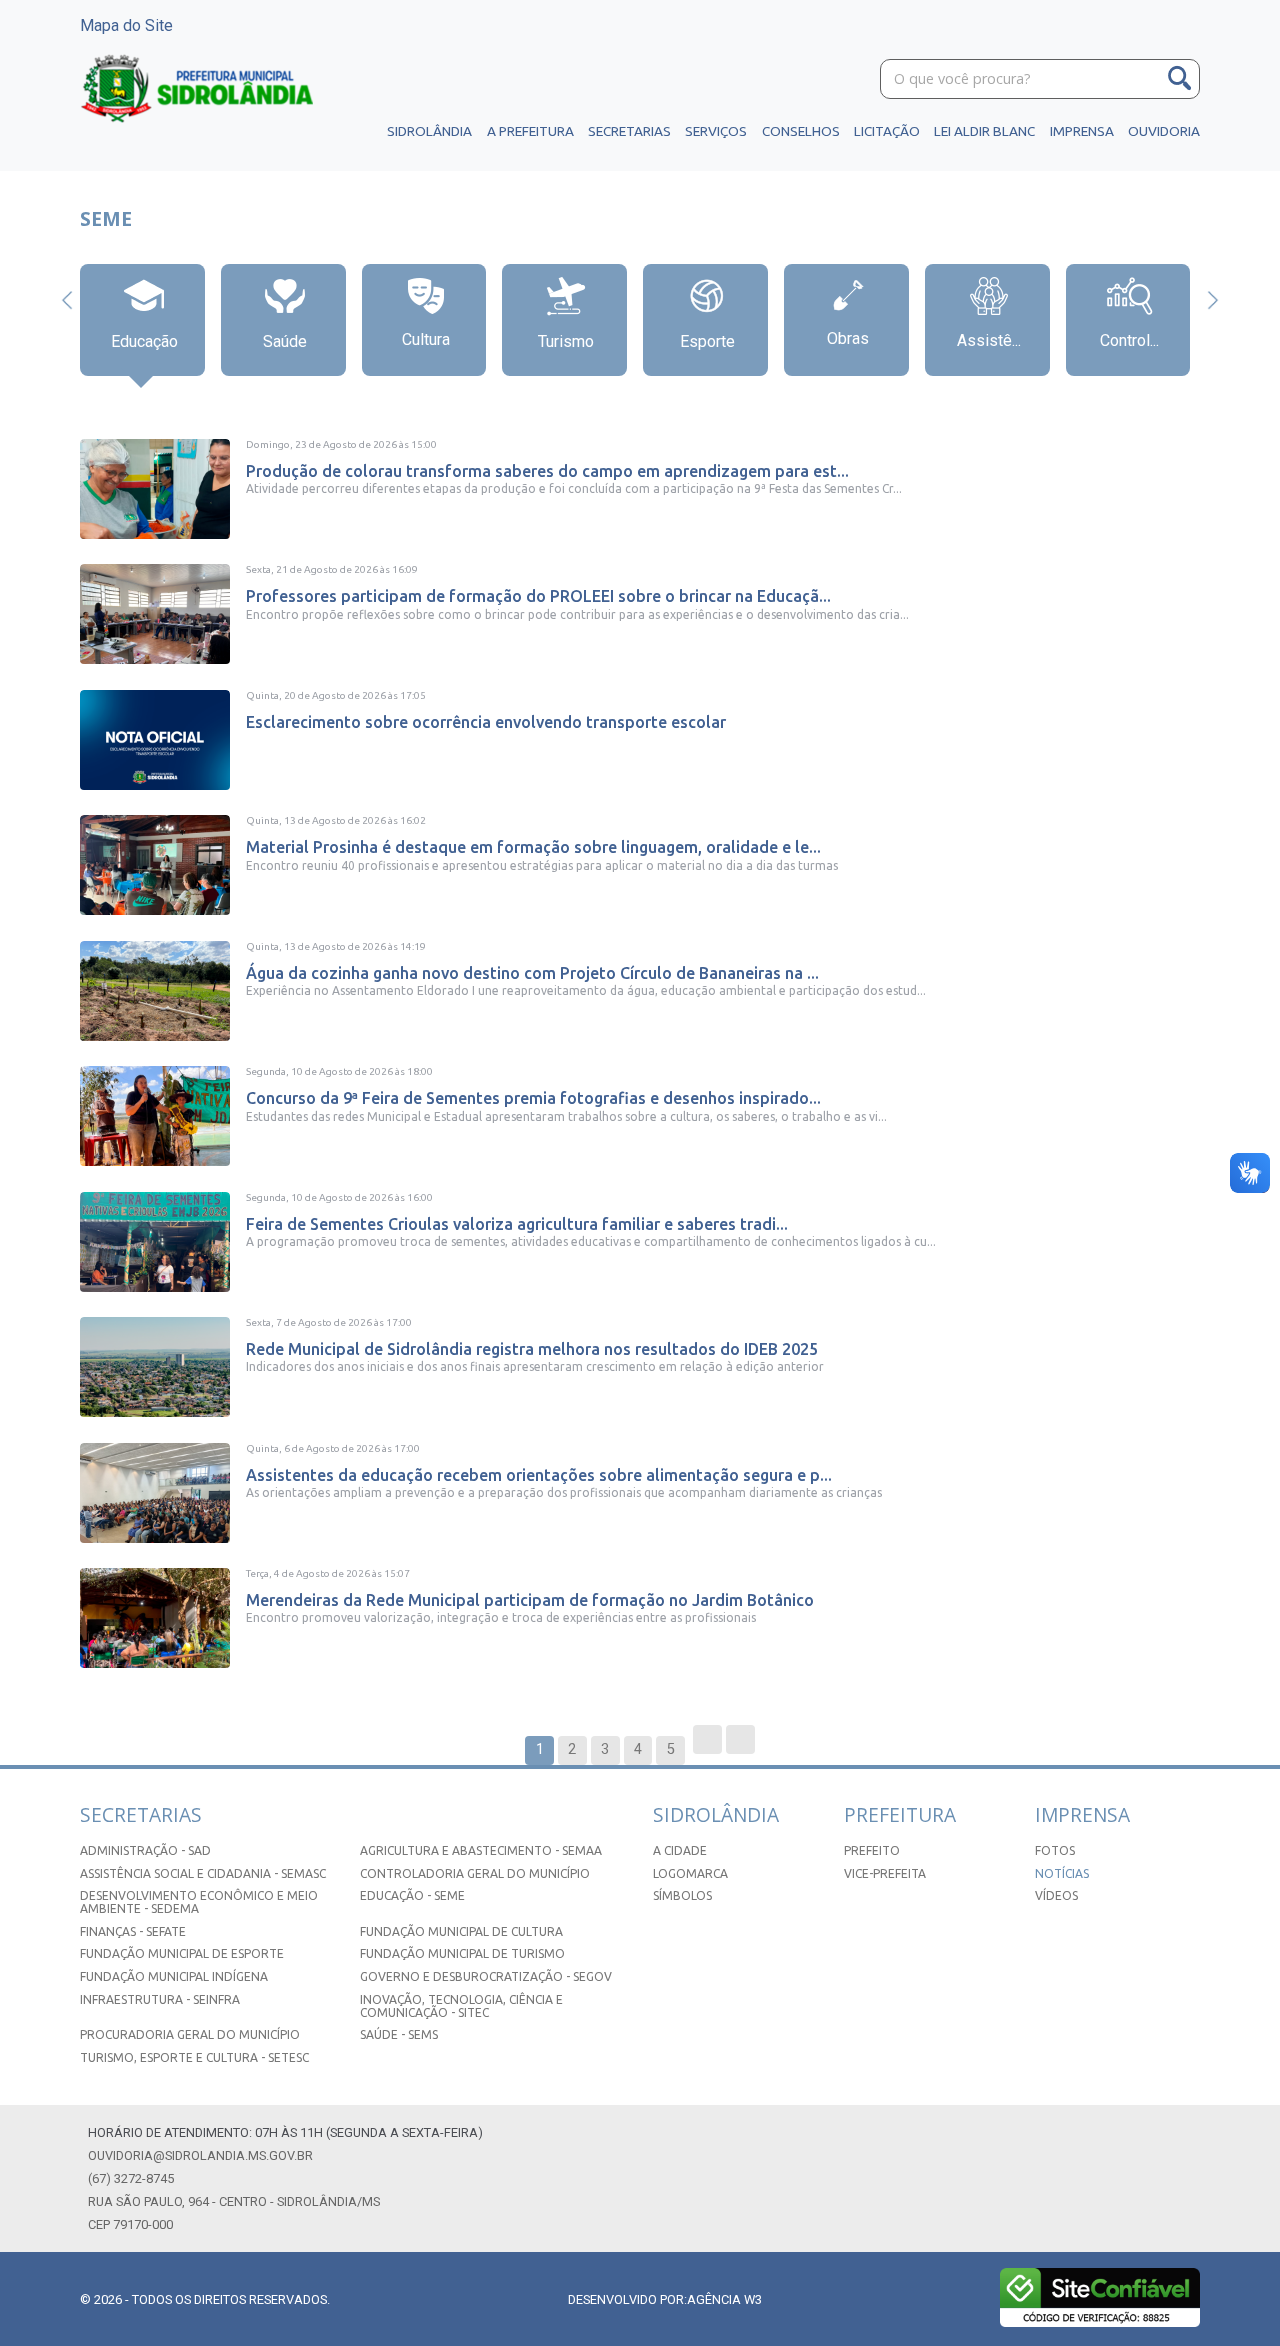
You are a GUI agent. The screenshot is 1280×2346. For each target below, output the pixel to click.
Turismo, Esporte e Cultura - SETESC (194, 2057)
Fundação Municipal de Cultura (461, 1931)
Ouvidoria (1164, 131)
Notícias (1062, 1873)
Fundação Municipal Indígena (174, 1976)
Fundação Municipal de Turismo (462, 1953)
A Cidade (680, 1850)
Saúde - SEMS (399, 2034)
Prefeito (872, 1850)
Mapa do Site (126, 25)
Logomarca (690, 1873)
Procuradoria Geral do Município (190, 2034)
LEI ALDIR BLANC (984, 131)
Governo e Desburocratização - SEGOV (486, 1976)
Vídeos (1056, 1895)
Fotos (1055, 1850)
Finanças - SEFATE (133, 1931)
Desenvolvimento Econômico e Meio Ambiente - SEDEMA (199, 1902)
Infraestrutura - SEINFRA (160, 1999)
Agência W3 (724, 2299)
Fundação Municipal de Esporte (182, 1953)
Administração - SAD (145, 1850)
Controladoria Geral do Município (475, 1873)
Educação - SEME (412, 1895)
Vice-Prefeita (885, 1873)
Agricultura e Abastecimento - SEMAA (481, 1850)
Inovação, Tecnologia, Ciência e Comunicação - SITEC (461, 2006)
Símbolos (682, 1895)
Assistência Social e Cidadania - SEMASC (203, 1873)
